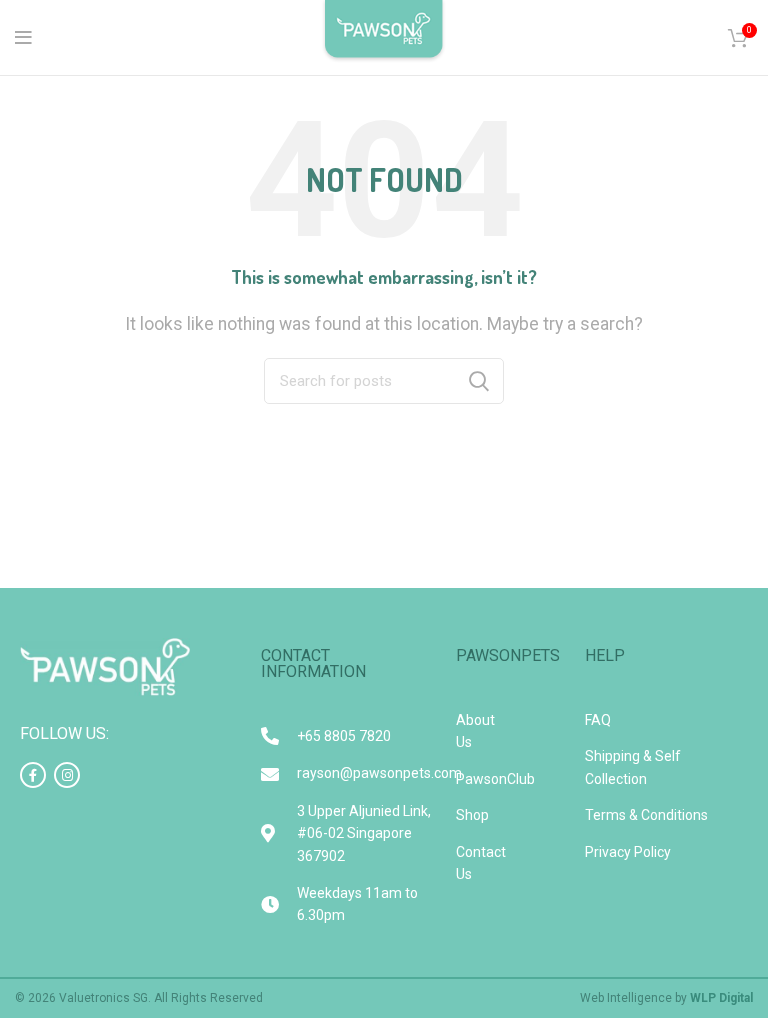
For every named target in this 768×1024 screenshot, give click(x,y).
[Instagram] (67, 775)
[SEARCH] (479, 381)
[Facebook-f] (33, 775)
